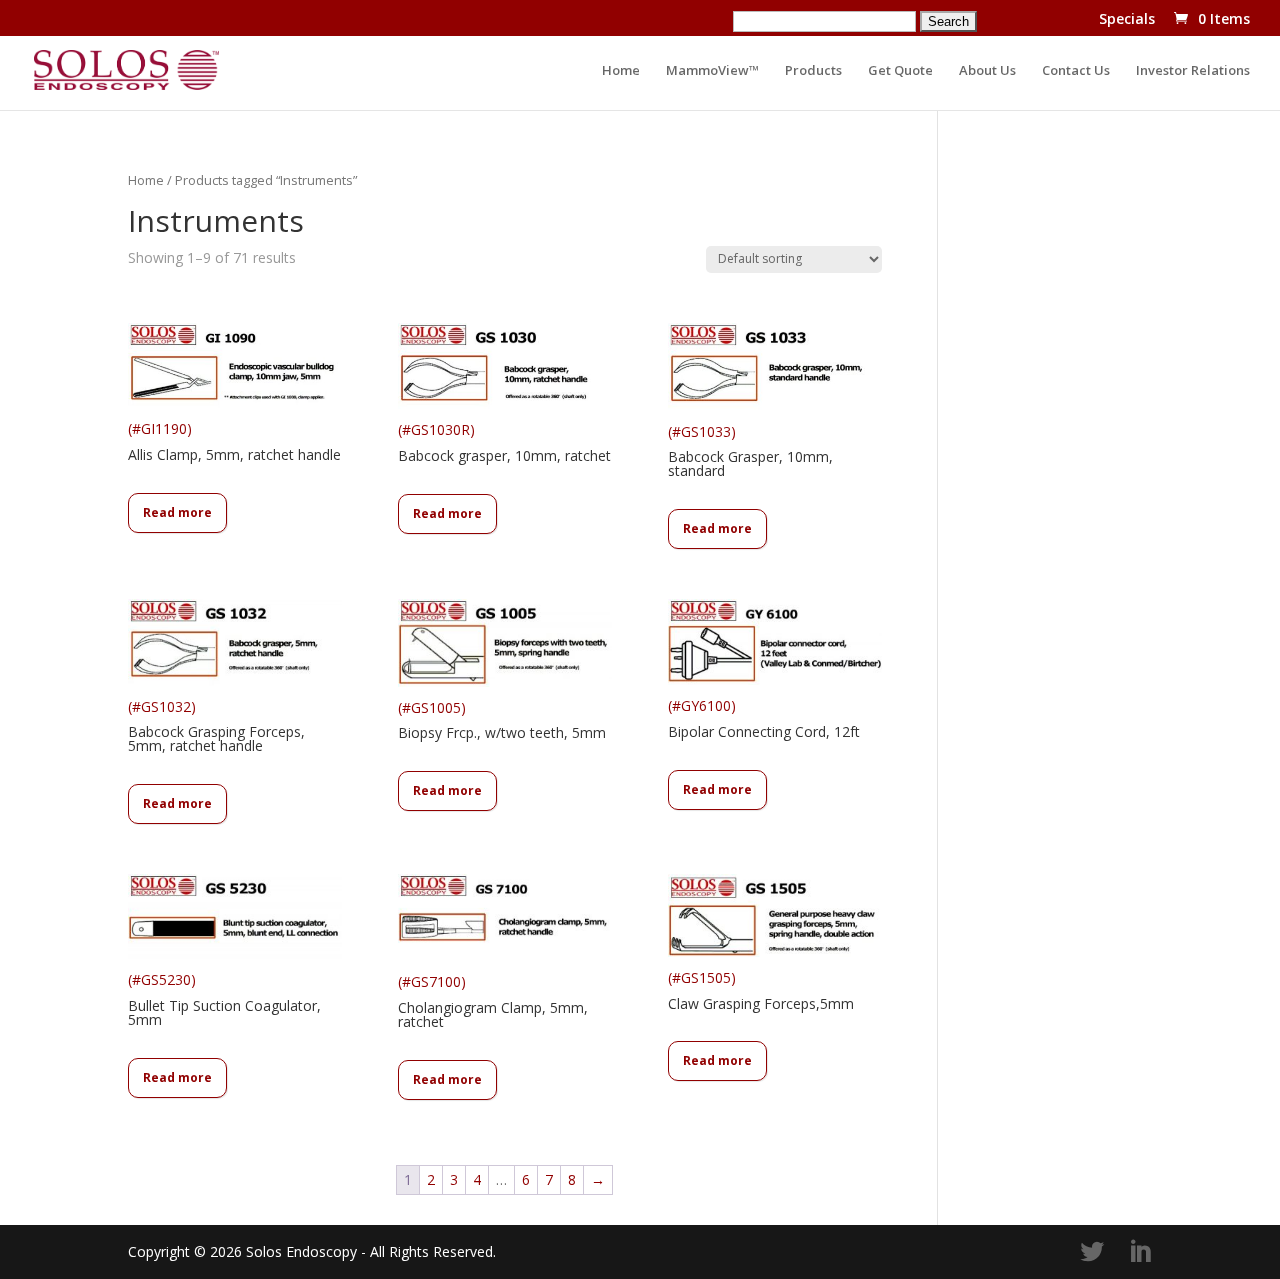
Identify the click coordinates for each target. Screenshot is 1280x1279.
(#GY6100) (764, 718)
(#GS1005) (502, 720)
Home (621, 71)
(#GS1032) (216, 726)
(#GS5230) (224, 999)
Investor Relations (1193, 71)
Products (813, 71)
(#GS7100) (493, 1001)
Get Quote (900, 71)
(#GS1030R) (504, 442)
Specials (1127, 20)
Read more (177, 512)
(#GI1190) (234, 441)
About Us (987, 71)
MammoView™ (712, 71)
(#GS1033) (750, 451)
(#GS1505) (761, 990)
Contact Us (1076, 71)
